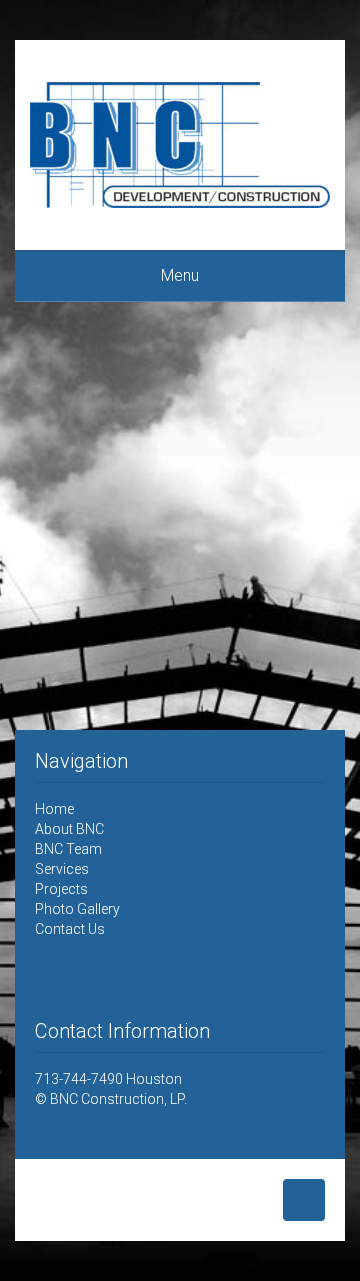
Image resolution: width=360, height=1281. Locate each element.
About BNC (69, 829)
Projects (61, 889)
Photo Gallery (77, 909)
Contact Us (70, 929)
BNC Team (68, 849)
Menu (180, 275)
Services (62, 869)
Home (54, 809)
